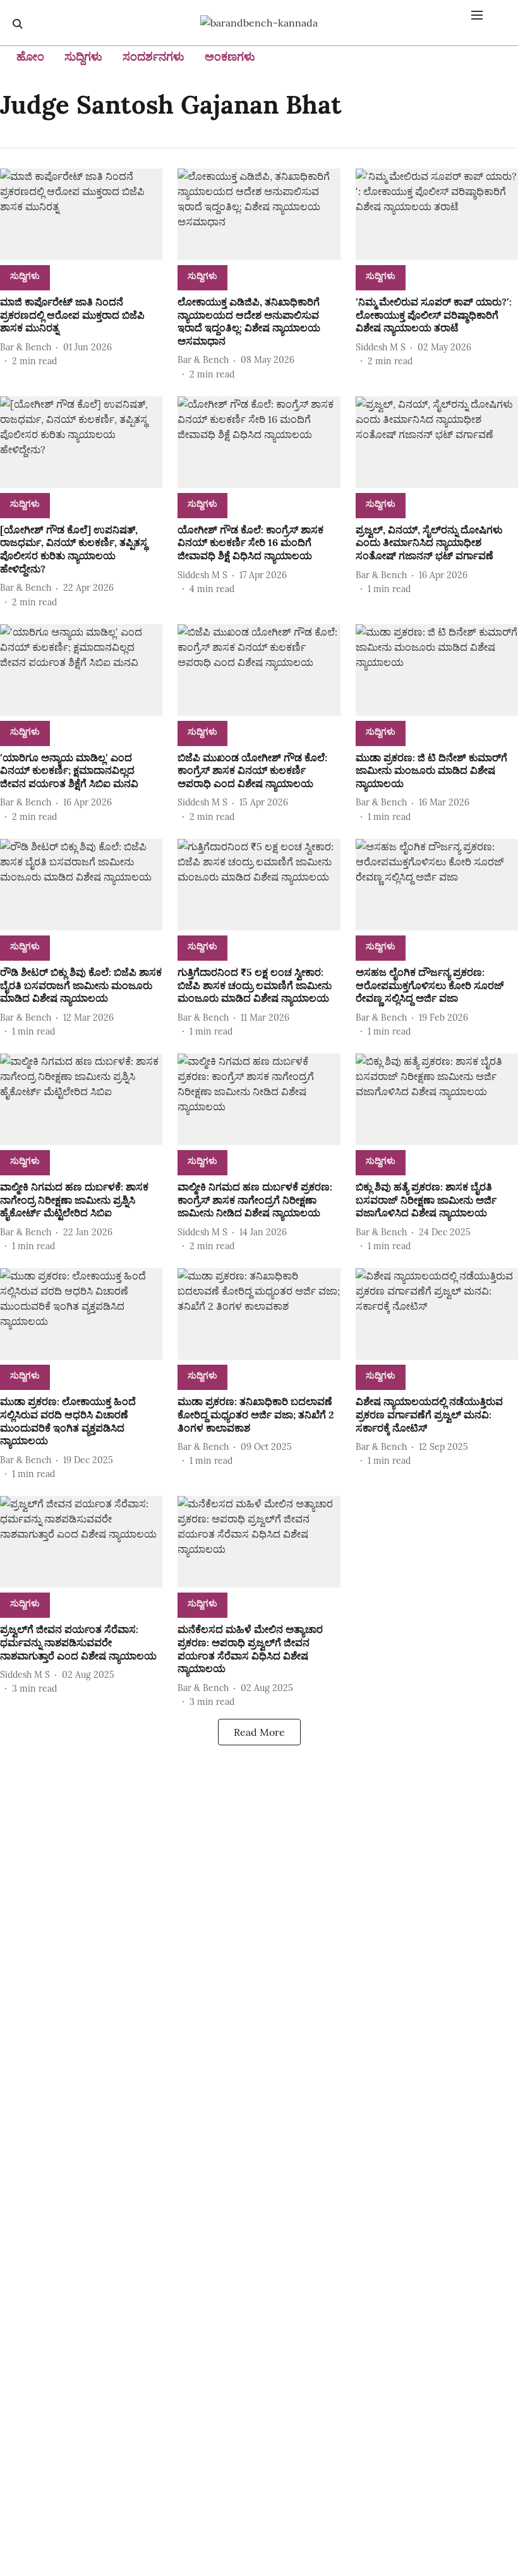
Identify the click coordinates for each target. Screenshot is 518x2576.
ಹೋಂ (30, 56)
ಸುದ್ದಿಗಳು (83, 56)
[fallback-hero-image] (81, 214)
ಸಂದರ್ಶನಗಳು (154, 56)
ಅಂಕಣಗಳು (230, 56)
